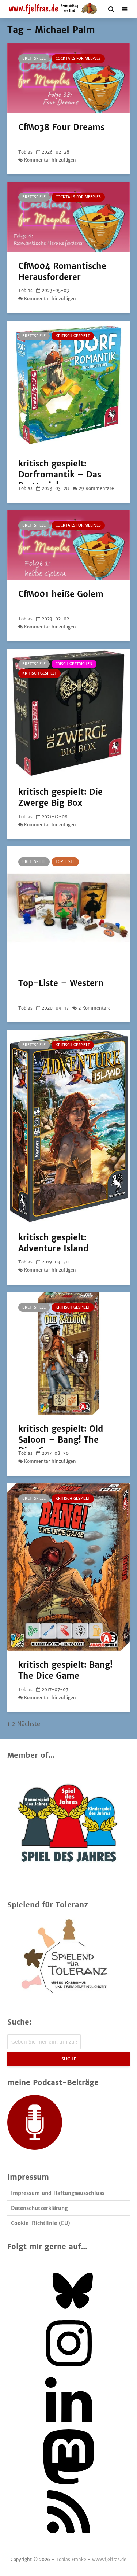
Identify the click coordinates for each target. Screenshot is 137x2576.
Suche (69, 2059)
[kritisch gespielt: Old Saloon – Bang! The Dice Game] (68, 1353)
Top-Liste (65, 862)
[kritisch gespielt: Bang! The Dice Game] (68, 1566)
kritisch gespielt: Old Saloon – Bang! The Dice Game (61, 1440)
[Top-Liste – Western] (68, 907)
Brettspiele (34, 58)
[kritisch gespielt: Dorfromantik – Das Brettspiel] (68, 384)
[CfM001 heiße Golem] (68, 545)
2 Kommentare (94, 1008)
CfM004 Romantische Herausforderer (62, 272)
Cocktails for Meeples (78, 58)
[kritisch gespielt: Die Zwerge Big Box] (68, 713)
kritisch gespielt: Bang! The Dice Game (65, 1670)
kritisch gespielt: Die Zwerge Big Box (60, 797)
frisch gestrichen (74, 664)
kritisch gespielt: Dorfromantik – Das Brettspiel (60, 475)
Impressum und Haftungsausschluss (58, 2193)
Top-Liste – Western (61, 983)
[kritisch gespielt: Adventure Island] (68, 1126)
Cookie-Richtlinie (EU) (41, 2223)
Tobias (25, 152)
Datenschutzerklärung (39, 2208)
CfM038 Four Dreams (61, 127)
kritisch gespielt (73, 336)
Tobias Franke (71, 2559)
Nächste (29, 1724)
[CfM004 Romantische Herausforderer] (68, 217)
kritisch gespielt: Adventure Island (53, 1243)
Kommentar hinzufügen (50, 160)
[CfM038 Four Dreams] (68, 78)
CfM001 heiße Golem (61, 594)
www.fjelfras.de (109, 2559)
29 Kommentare (96, 488)
